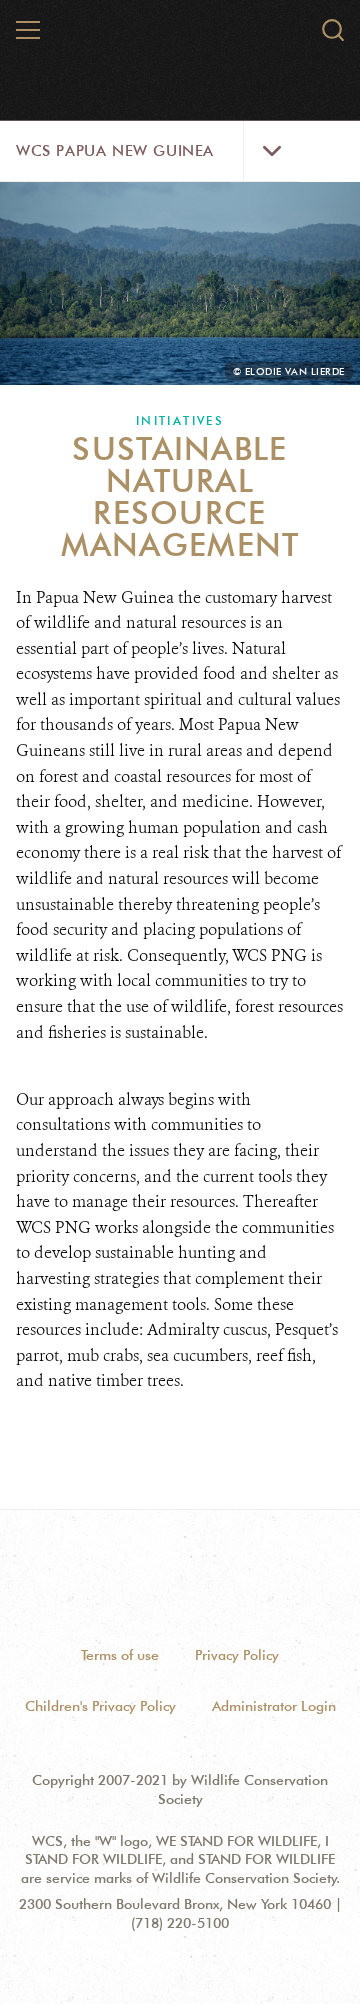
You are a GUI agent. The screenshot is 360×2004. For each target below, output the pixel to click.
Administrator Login (274, 1706)
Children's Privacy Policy (100, 1706)
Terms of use (120, 1655)
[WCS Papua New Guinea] (181, 38)
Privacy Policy (237, 1655)
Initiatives (180, 420)
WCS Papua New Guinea (115, 151)
